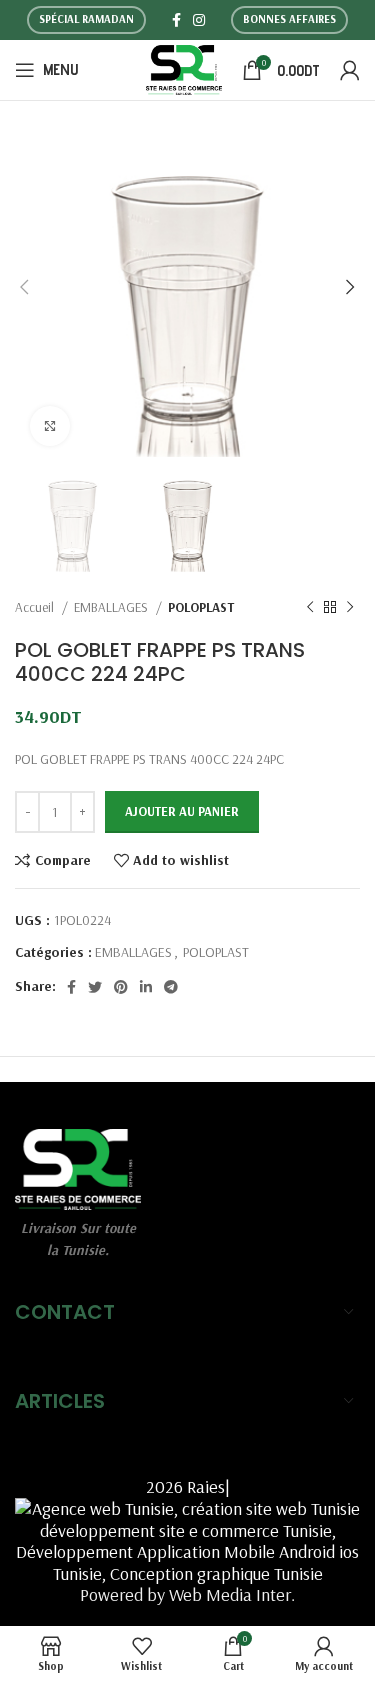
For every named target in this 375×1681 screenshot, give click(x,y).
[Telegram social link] (171, 987)
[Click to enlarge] (50, 426)
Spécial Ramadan (86, 19)
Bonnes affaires (289, 19)
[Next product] (350, 608)
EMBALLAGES (112, 607)
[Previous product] (310, 608)
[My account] (350, 70)
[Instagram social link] (199, 20)
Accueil (36, 607)
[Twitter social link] (95, 987)
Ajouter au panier (182, 811)
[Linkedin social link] (146, 987)
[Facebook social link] (176, 20)
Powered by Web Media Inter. (187, 1594)
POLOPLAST (201, 607)
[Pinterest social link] (121, 987)
